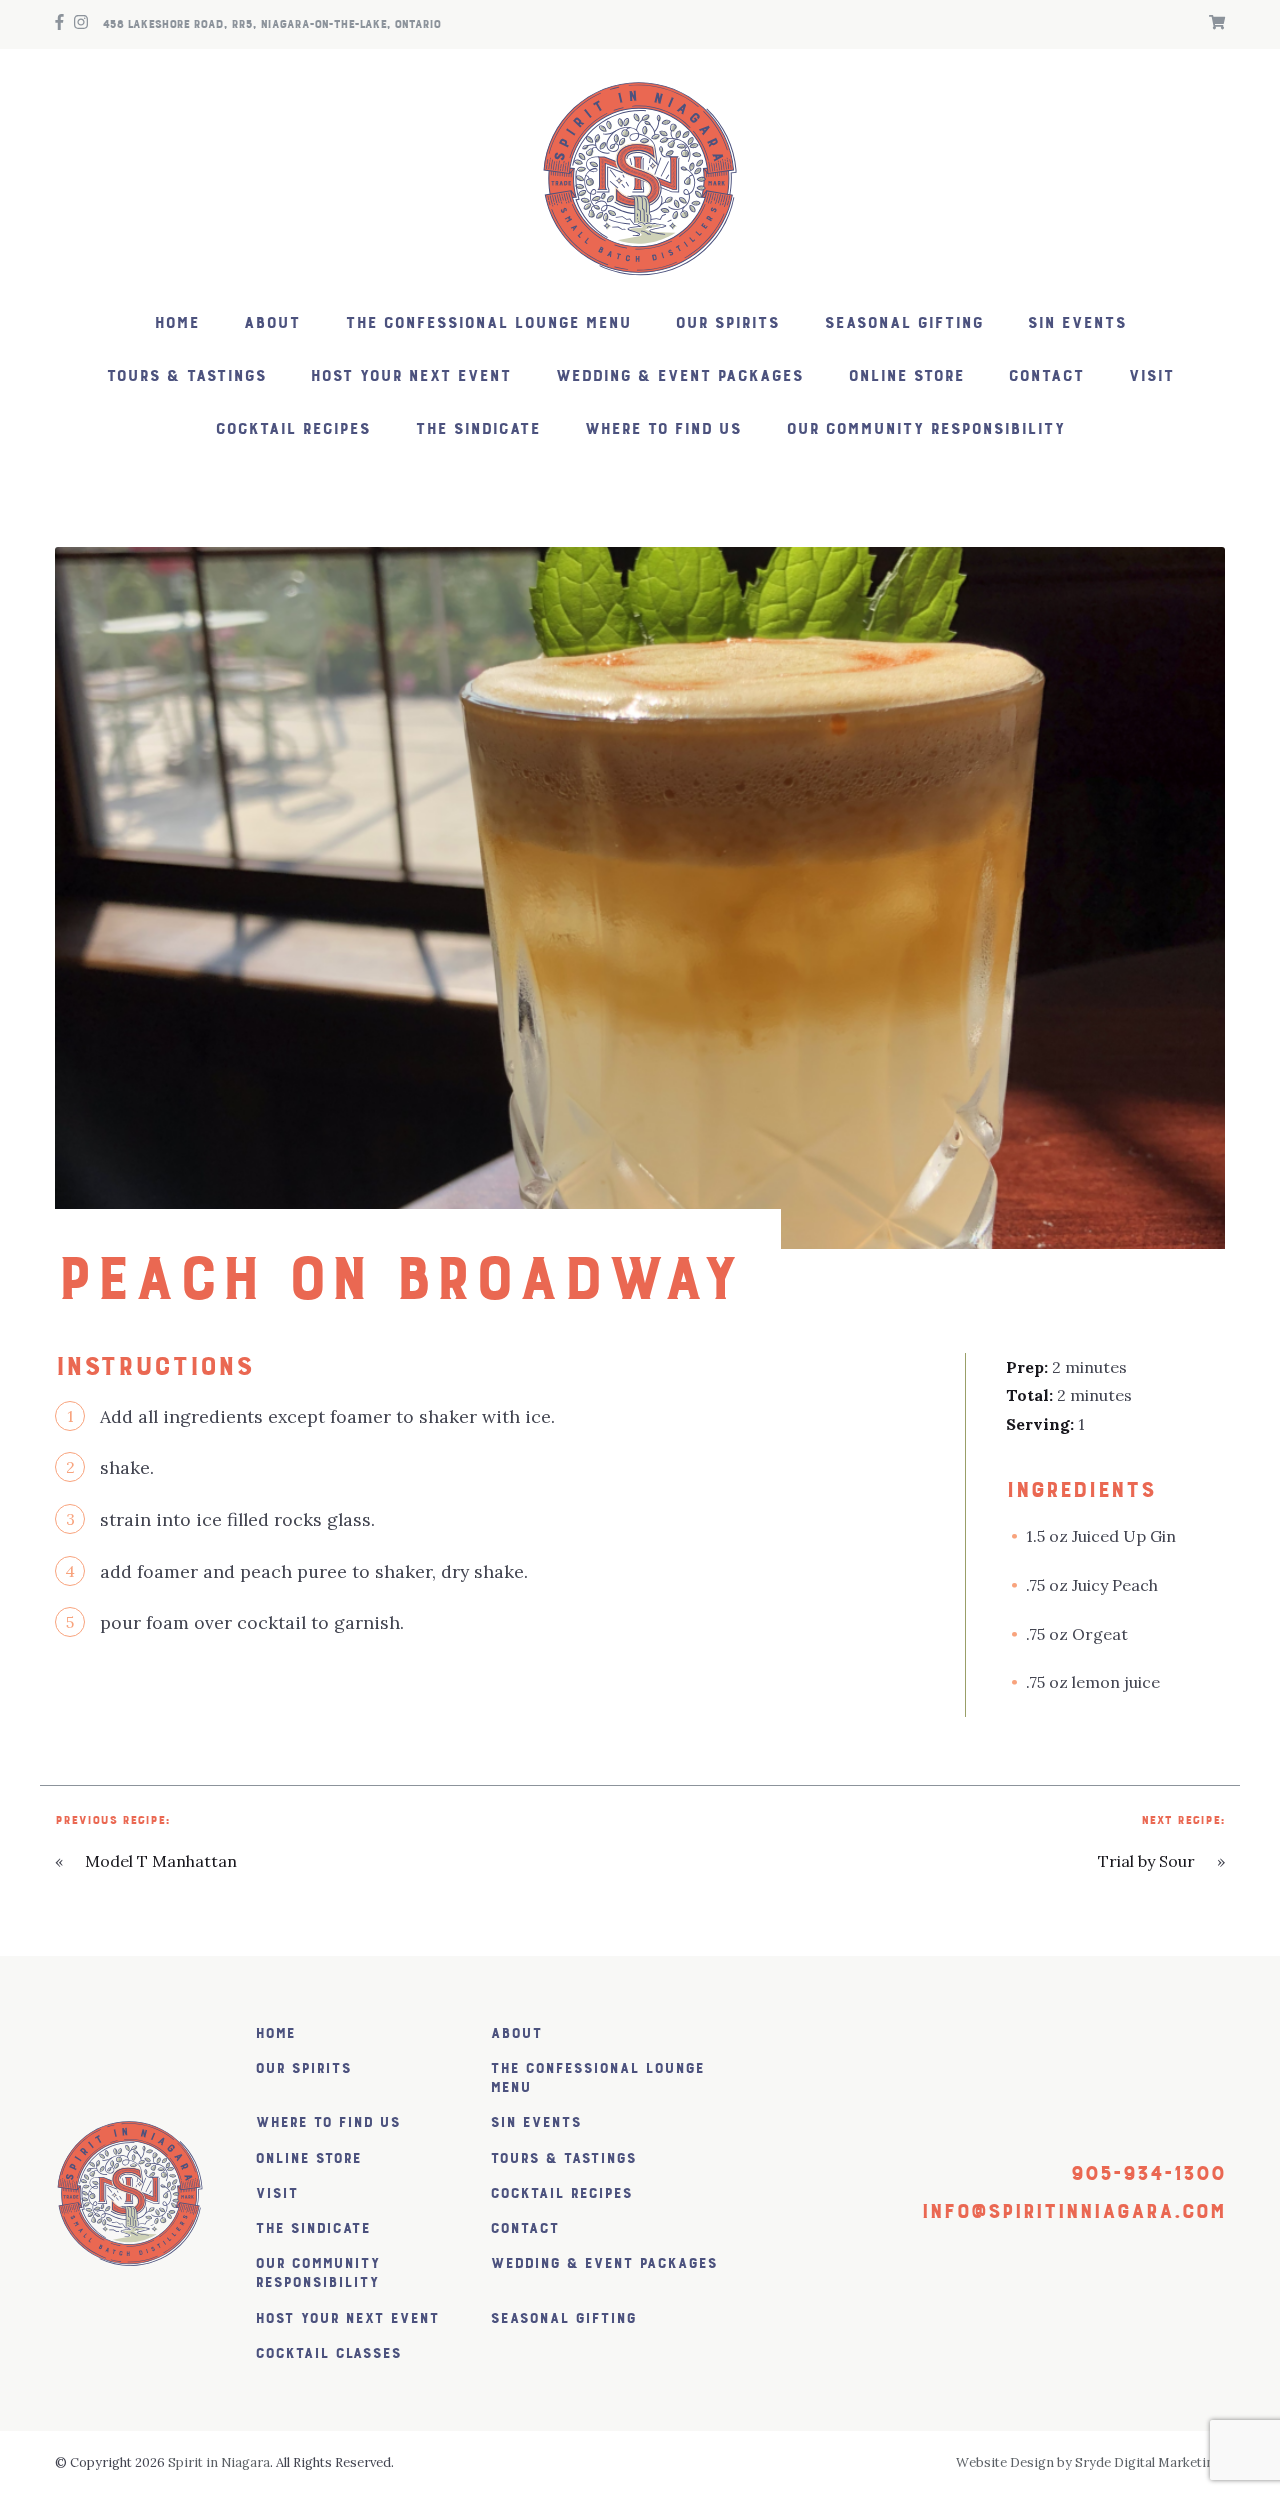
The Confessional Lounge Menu (488, 323)
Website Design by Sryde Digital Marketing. (1090, 2462)
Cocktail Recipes (292, 429)
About (271, 323)
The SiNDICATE (477, 429)
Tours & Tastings (186, 376)
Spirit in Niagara (219, 2462)
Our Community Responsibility (925, 429)
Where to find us (662, 429)
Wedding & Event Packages (679, 376)
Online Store (906, 376)
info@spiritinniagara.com (1073, 2211)
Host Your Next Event (410, 376)
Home (176, 323)
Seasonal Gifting (903, 323)
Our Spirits (727, 323)
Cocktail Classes (328, 2353)
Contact (1046, 376)
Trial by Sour (1146, 1861)
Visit (1151, 376)
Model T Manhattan (161, 1861)
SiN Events (1076, 323)
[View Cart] (1212, 24)
